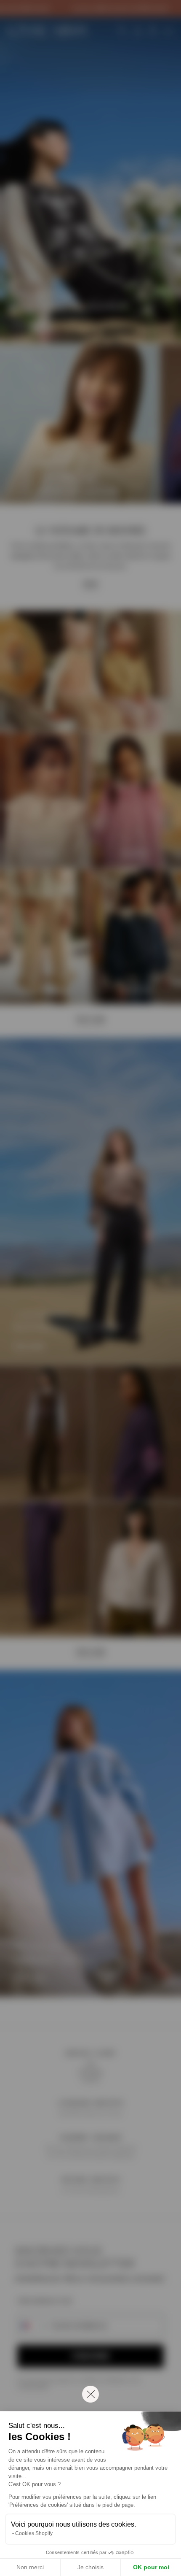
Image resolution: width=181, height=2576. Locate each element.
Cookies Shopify (34, 2533)
